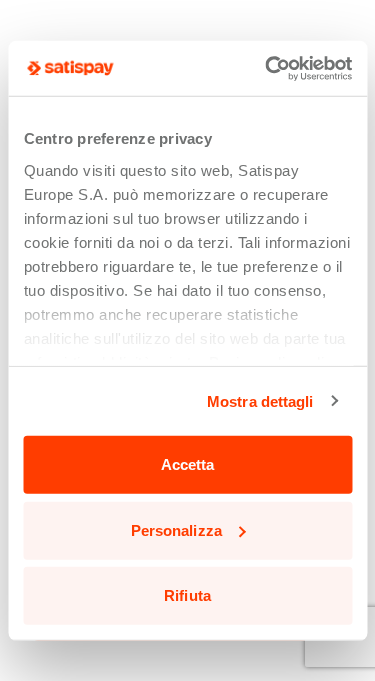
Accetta (188, 464)
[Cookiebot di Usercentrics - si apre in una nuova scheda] (267, 68)
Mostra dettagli (260, 400)
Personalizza (176, 529)
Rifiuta (187, 595)
